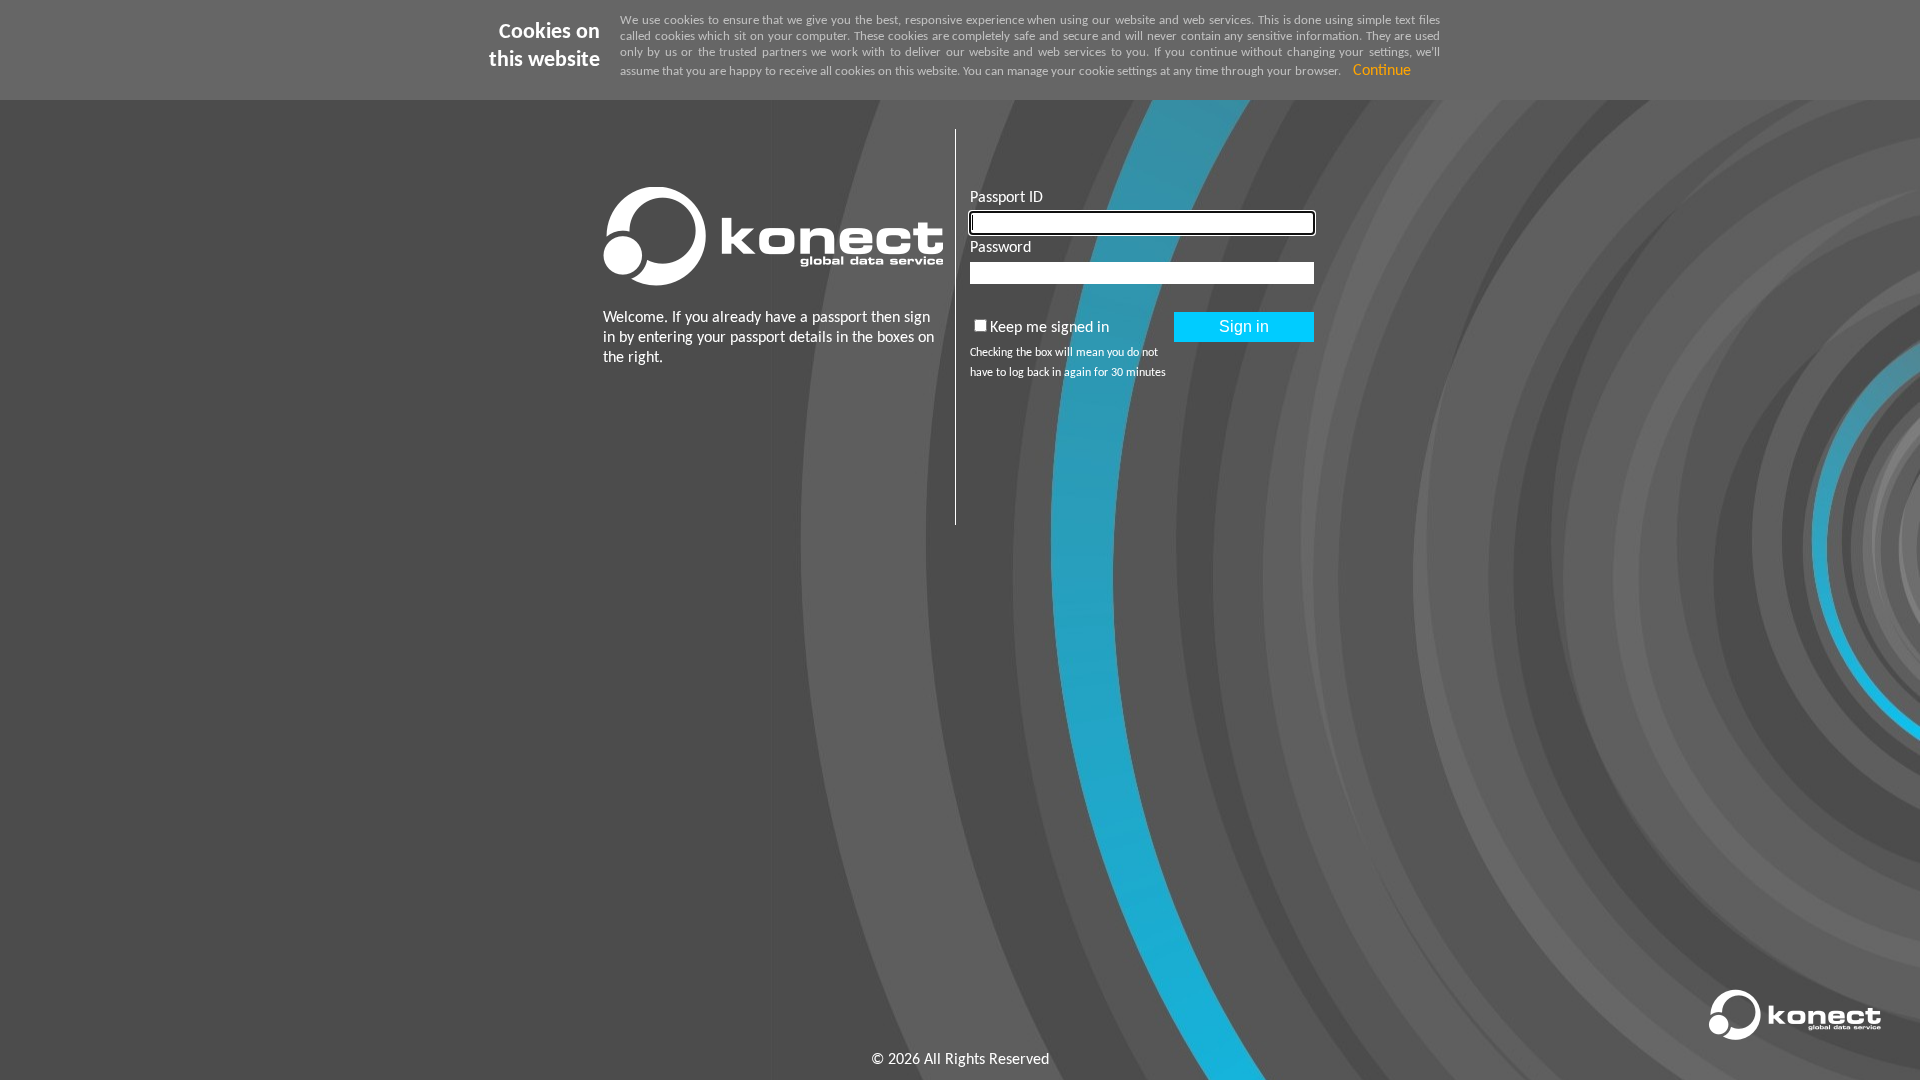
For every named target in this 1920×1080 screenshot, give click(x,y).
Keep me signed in (1049, 328)
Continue (1382, 71)
